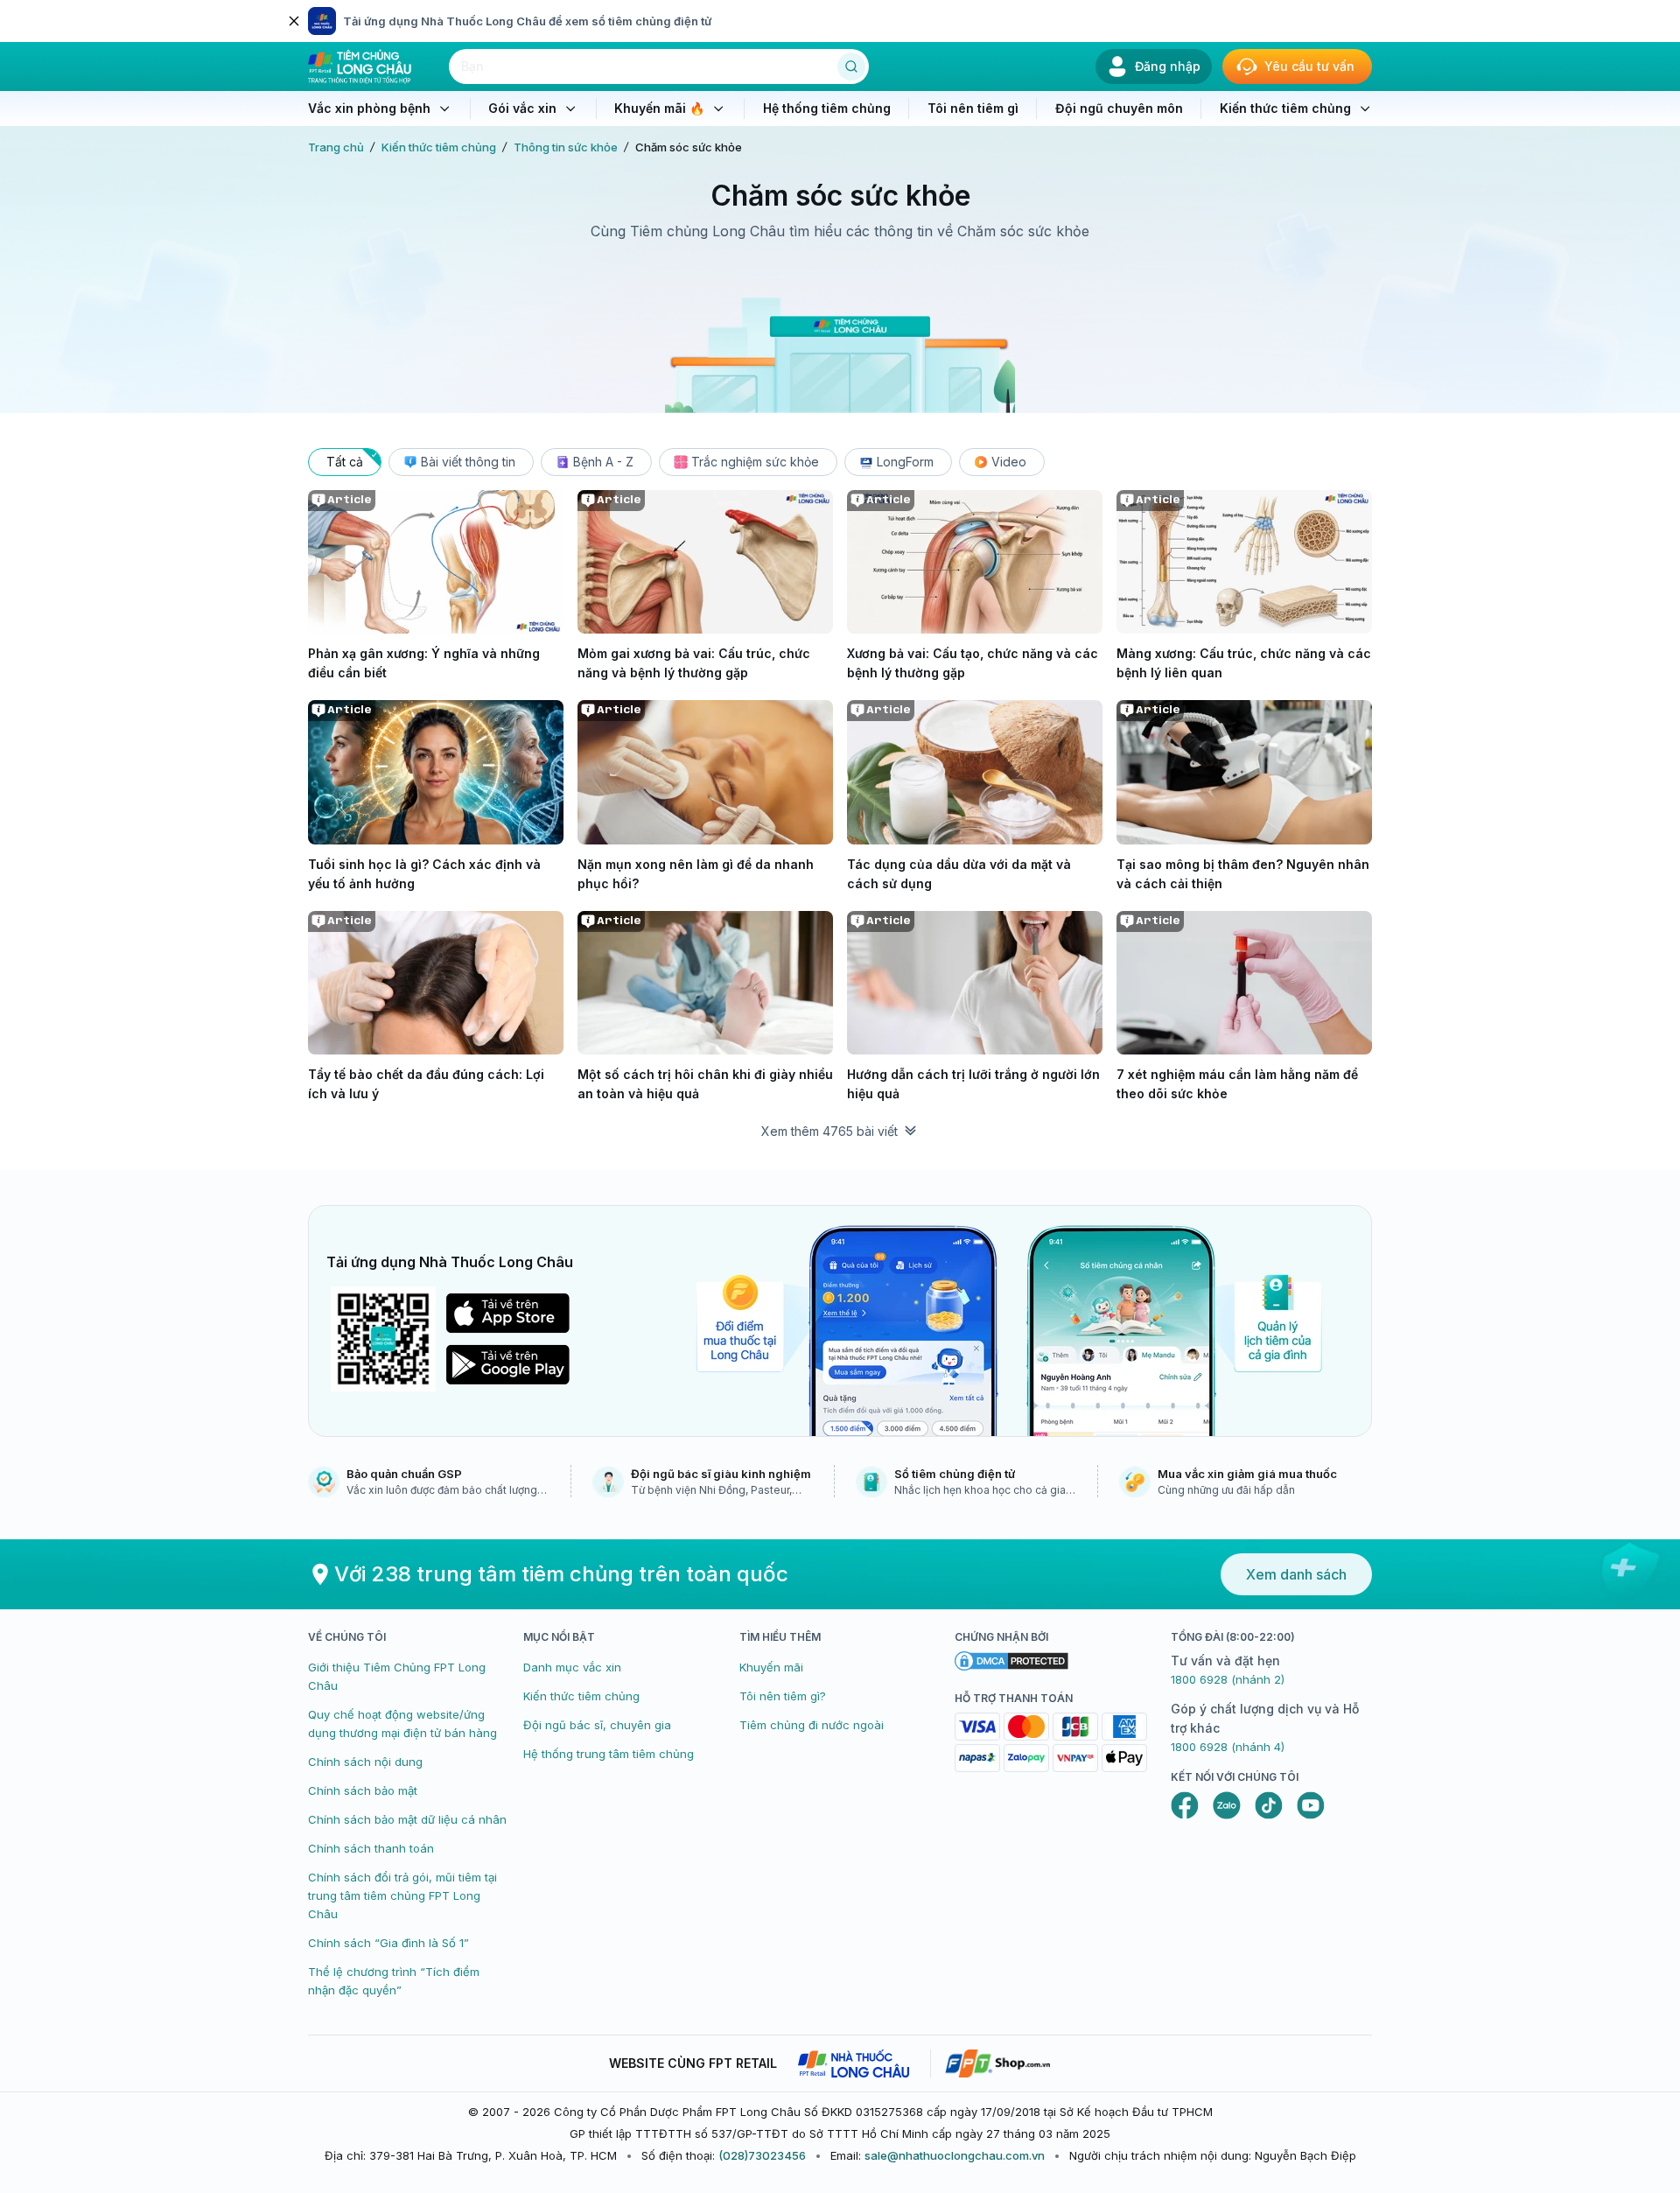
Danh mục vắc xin (572, 1667)
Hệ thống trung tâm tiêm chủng (609, 1754)
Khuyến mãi (771, 1667)
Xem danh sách (1296, 1574)
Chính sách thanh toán (371, 1848)
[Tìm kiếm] (851, 67)
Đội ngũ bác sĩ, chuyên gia (597, 1725)
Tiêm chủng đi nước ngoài (812, 1725)
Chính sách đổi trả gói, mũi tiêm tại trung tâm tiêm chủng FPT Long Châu (402, 1895)
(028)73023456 (762, 2155)
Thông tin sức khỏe (566, 147)
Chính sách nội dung (365, 1762)
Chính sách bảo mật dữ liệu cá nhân (407, 1819)
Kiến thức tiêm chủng (439, 147)
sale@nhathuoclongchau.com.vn (955, 2155)
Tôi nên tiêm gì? (783, 1696)
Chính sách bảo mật (363, 1790)
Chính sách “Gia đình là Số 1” (388, 1943)
